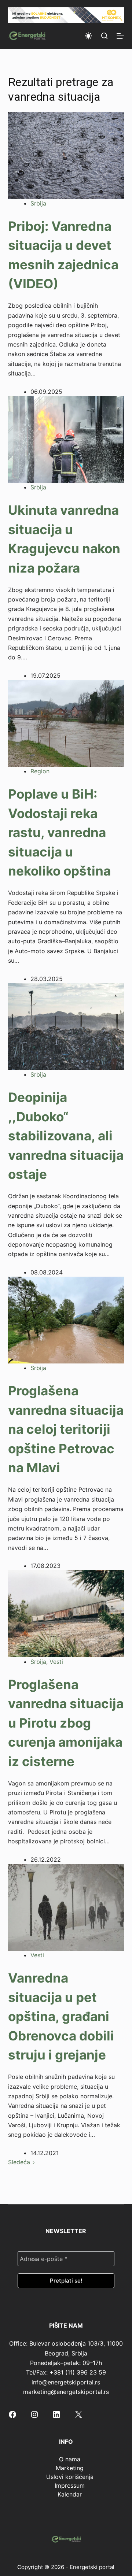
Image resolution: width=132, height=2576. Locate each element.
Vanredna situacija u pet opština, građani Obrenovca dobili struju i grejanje (61, 2016)
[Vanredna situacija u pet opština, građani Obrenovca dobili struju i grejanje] (66, 1907)
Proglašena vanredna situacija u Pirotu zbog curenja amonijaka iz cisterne (66, 1723)
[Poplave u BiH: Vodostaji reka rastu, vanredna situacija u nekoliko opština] (66, 723)
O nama (70, 2459)
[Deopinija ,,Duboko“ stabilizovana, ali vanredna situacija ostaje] (66, 1026)
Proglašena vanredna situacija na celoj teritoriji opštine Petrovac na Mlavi (66, 1429)
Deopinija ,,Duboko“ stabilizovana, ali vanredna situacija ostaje (66, 1136)
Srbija (38, 203)
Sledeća (20, 2162)
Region (40, 771)
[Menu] (120, 36)
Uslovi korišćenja (70, 2477)
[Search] (104, 36)
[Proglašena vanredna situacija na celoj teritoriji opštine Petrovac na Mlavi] (66, 1320)
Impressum (70, 2486)
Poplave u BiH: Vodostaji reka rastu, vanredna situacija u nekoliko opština (59, 832)
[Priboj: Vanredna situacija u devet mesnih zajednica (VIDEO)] (66, 155)
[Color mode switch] (88, 36)
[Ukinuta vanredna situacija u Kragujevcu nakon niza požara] (66, 439)
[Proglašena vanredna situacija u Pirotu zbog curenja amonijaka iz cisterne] (66, 1613)
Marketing (70, 2468)
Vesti (56, 1662)
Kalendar (70, 2494)
